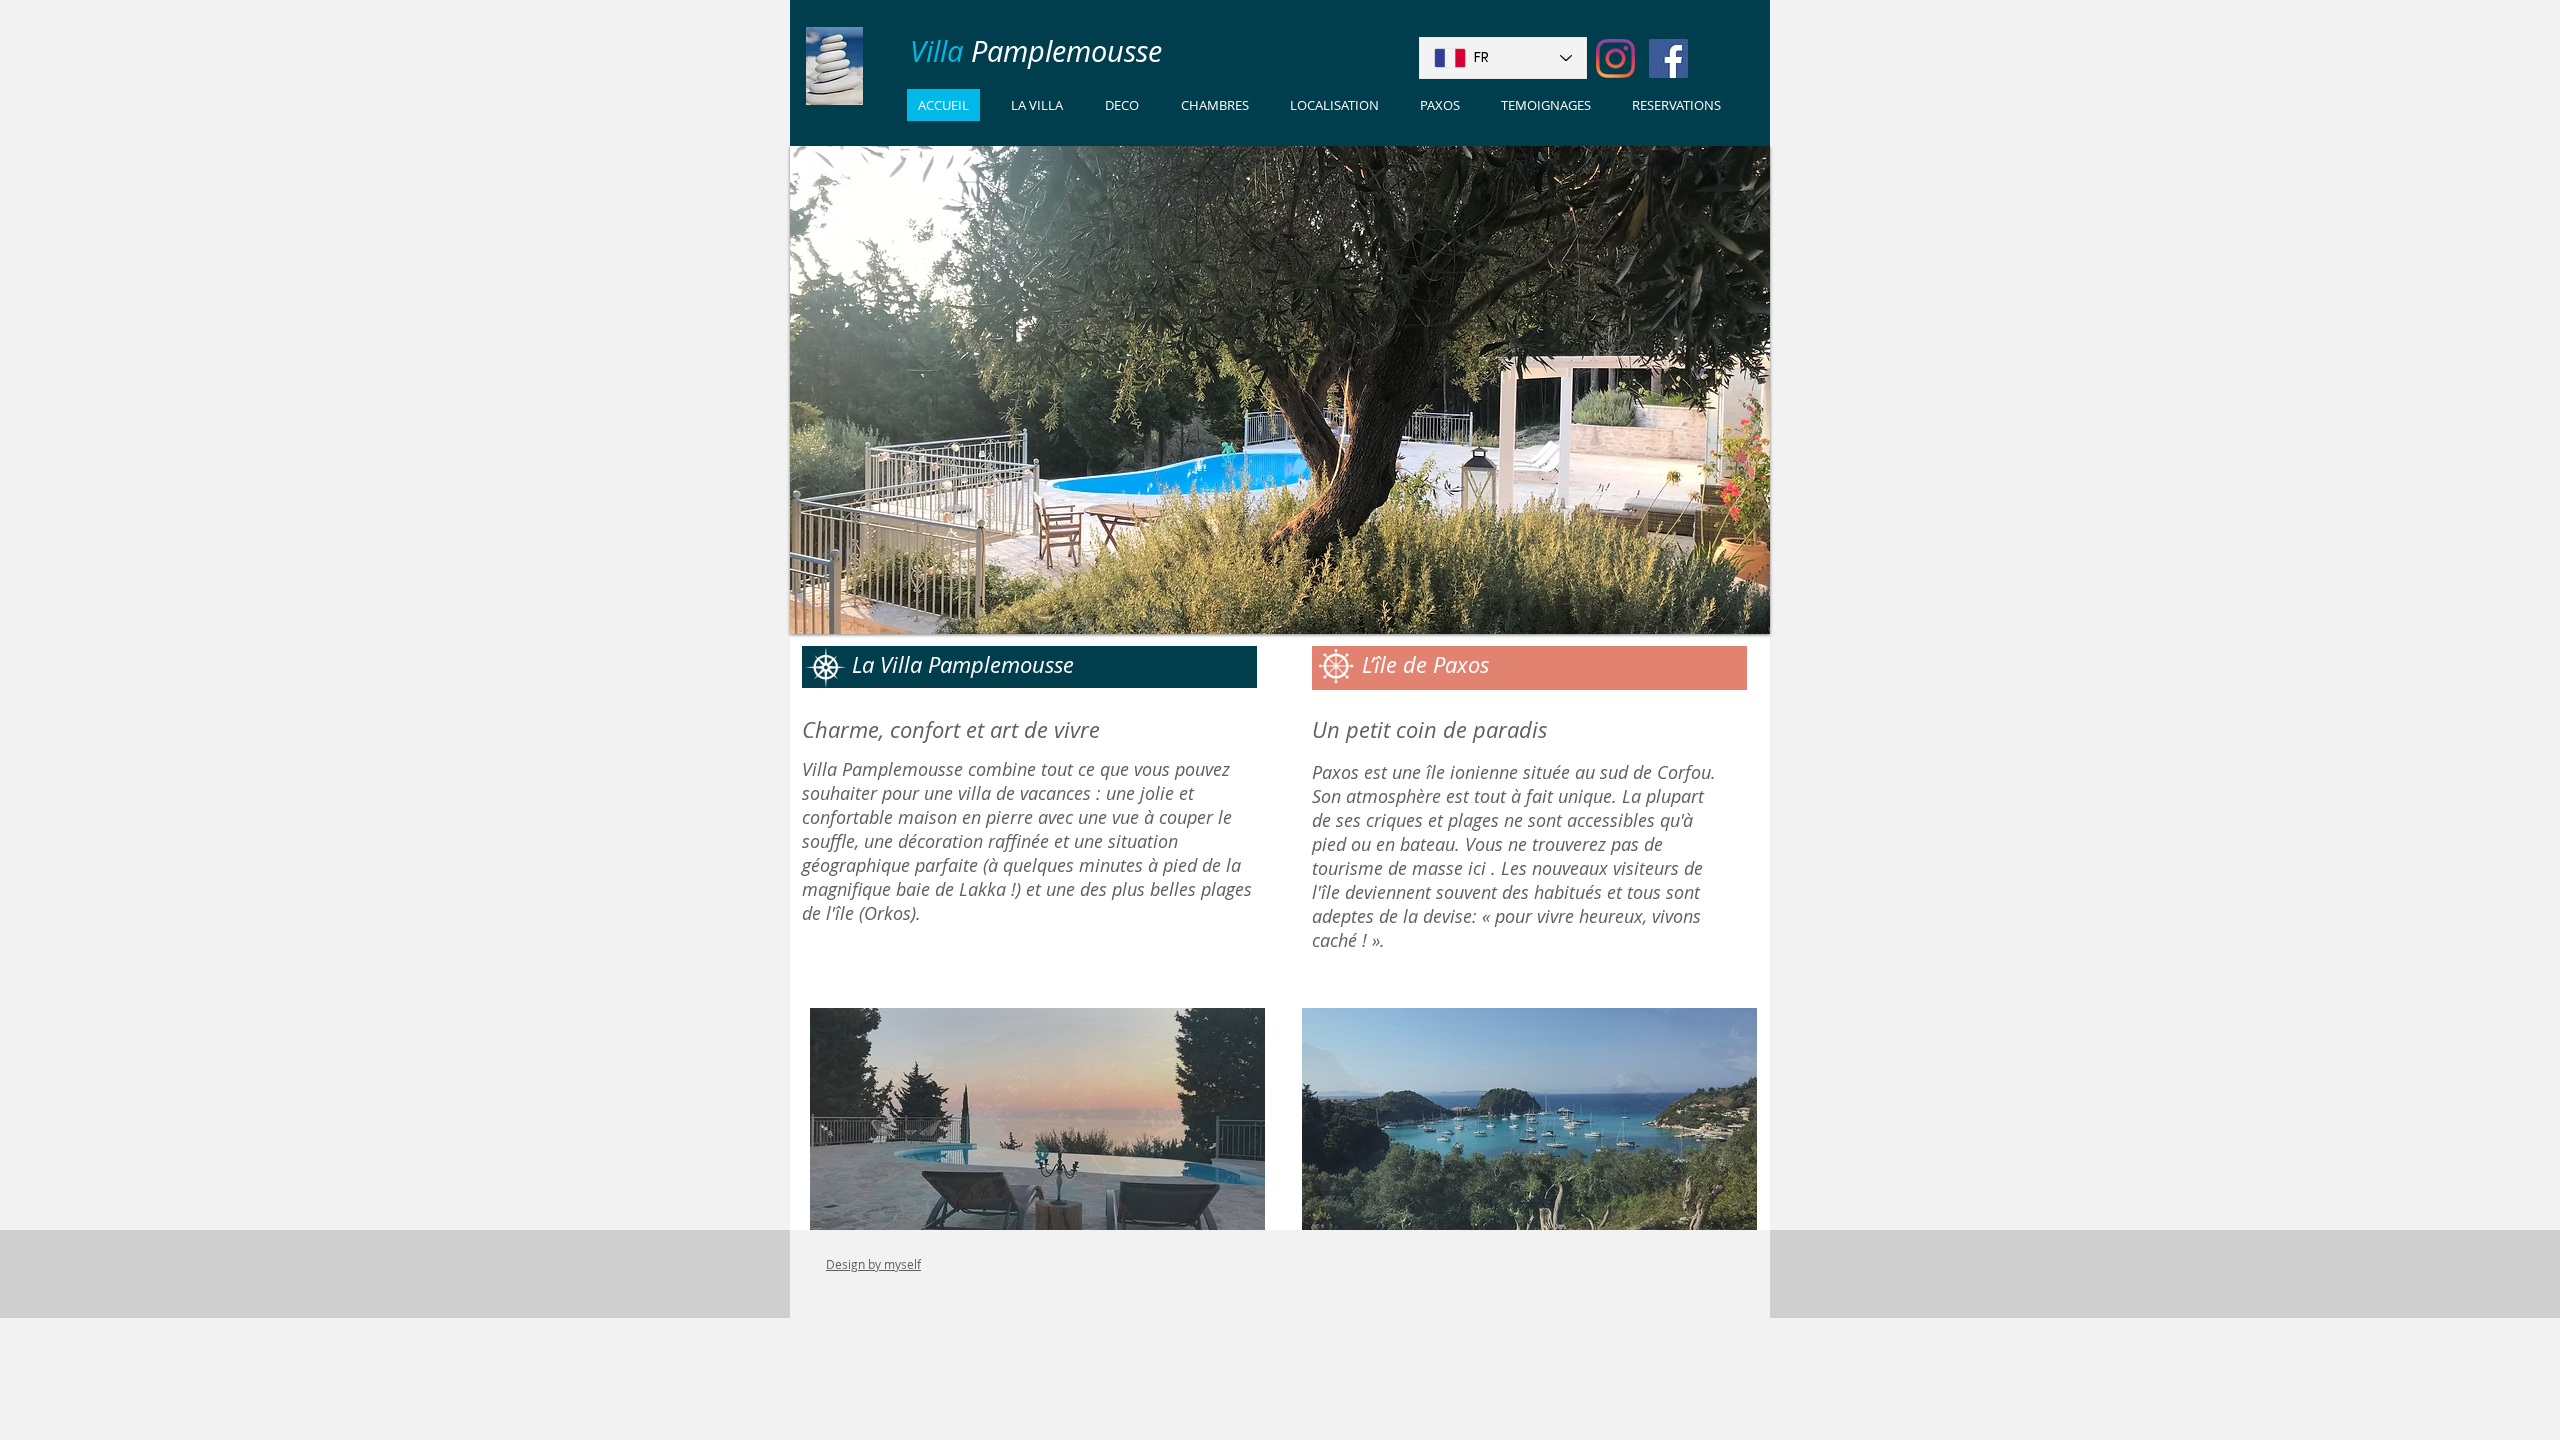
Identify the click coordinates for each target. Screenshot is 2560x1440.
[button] (1037, 1119)
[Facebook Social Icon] (1668, 58)
